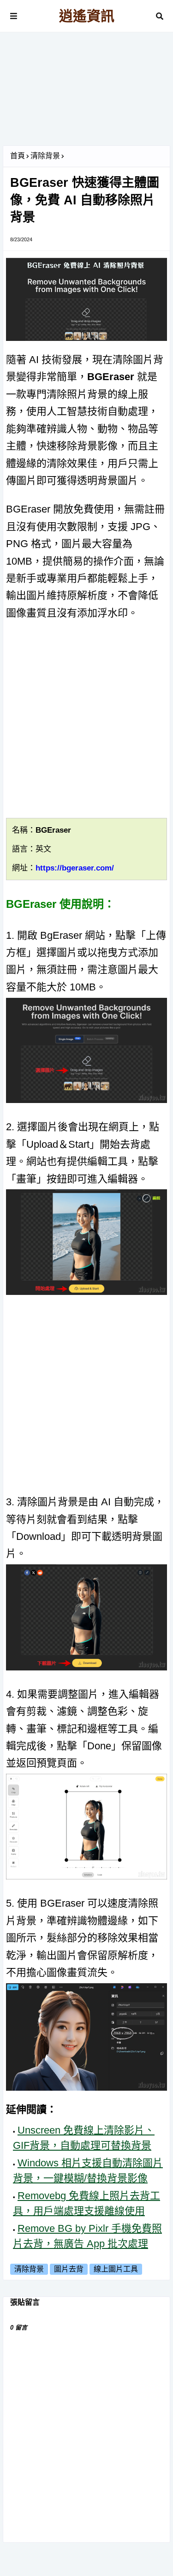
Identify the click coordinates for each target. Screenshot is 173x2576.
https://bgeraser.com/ (75, 868)
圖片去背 (69, 2269)
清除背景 (45, 156)
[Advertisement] (86, 92)
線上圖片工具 (116, 2269)
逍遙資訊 (87, 16)
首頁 (18, 156)
